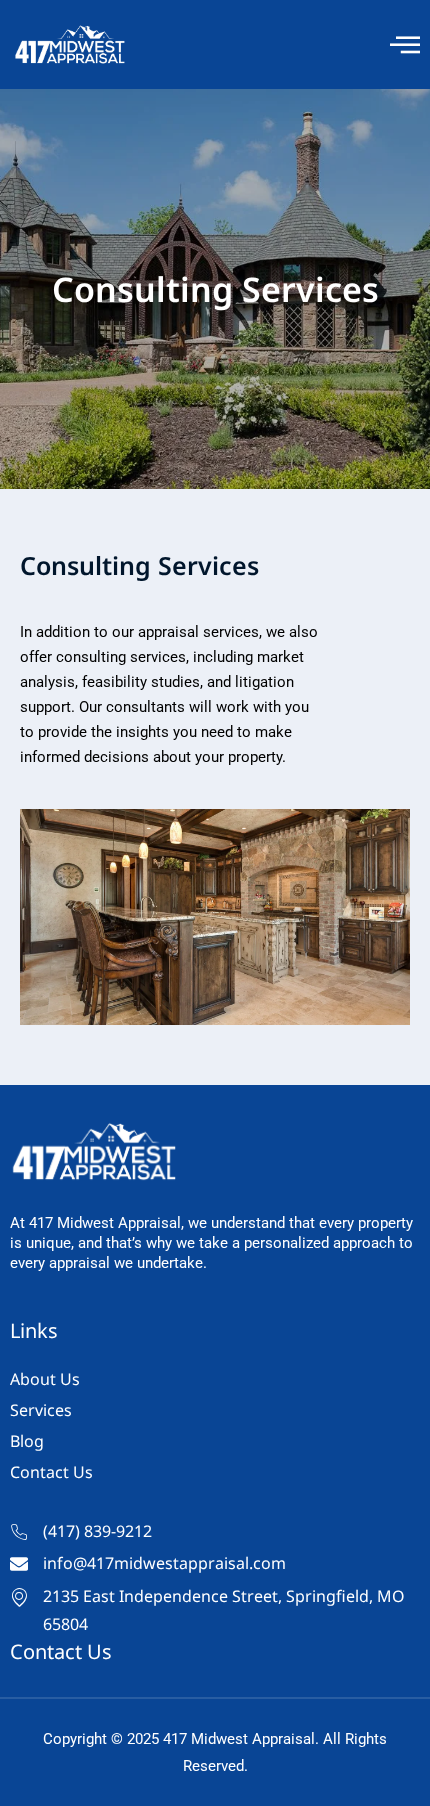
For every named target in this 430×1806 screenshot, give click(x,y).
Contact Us (51, 1472)
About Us (45, 1379)
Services (41, 1410)
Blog (27, 1441)
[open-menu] (405, 44)
